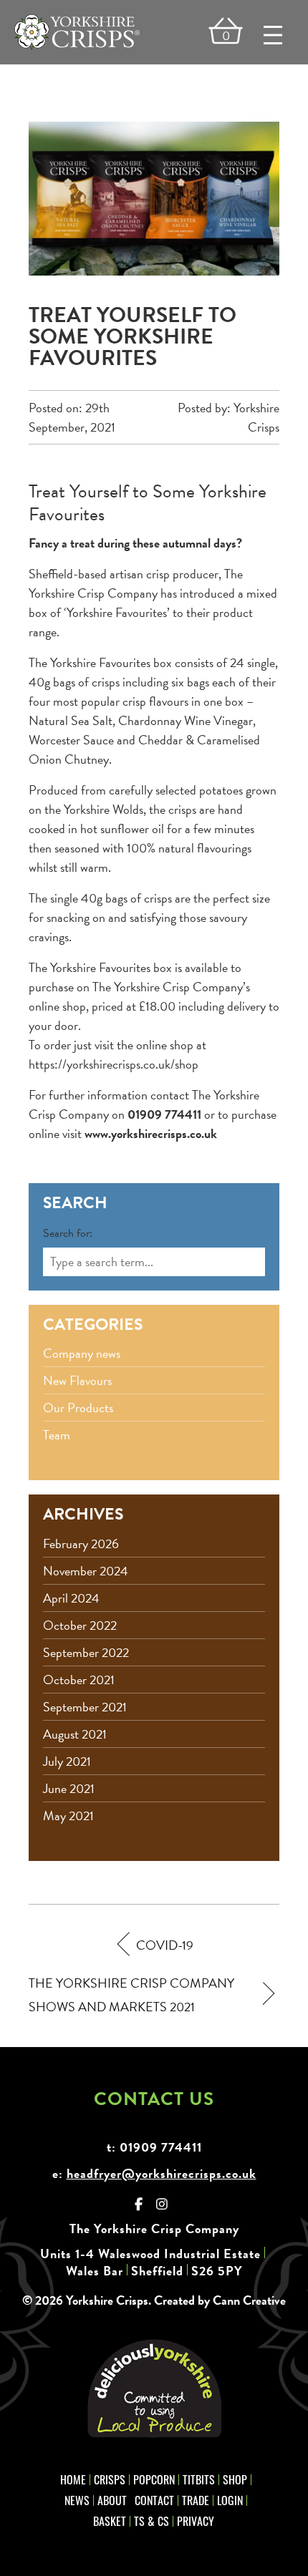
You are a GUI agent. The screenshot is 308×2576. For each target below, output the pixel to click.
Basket (110, 2521)
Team (57, 1435)
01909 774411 (161, 2147)
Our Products (78, 1408)
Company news (82, 1353)
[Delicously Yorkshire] (154, 2389)
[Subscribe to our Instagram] (162, 2204)
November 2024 (86, 1571)
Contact (154, 2500)
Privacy (196, 2521)
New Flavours (77, 1380)
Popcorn (154, 2479)
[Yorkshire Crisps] (77, 32)
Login (230, 2500)
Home (73, 2479)
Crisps (110, 2479)
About (112, 2500)
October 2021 (79, 1680)
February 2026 (81, 1544)
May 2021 (68, 1816)
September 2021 (85, 1707)
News (77, 2500)
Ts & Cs (151, 2521)
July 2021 (67, 1761)
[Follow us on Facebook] (139, 2204)
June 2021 (69, 1788)
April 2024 (71, 1598)
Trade (196, 2500)
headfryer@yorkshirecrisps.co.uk (162, 2173)
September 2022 (86, 1652)
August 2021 (75, 1734)
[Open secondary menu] (273, 35)
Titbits (199, 2479)
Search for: (68, 1233)
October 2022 (80, 1625)
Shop (235, 2479)
